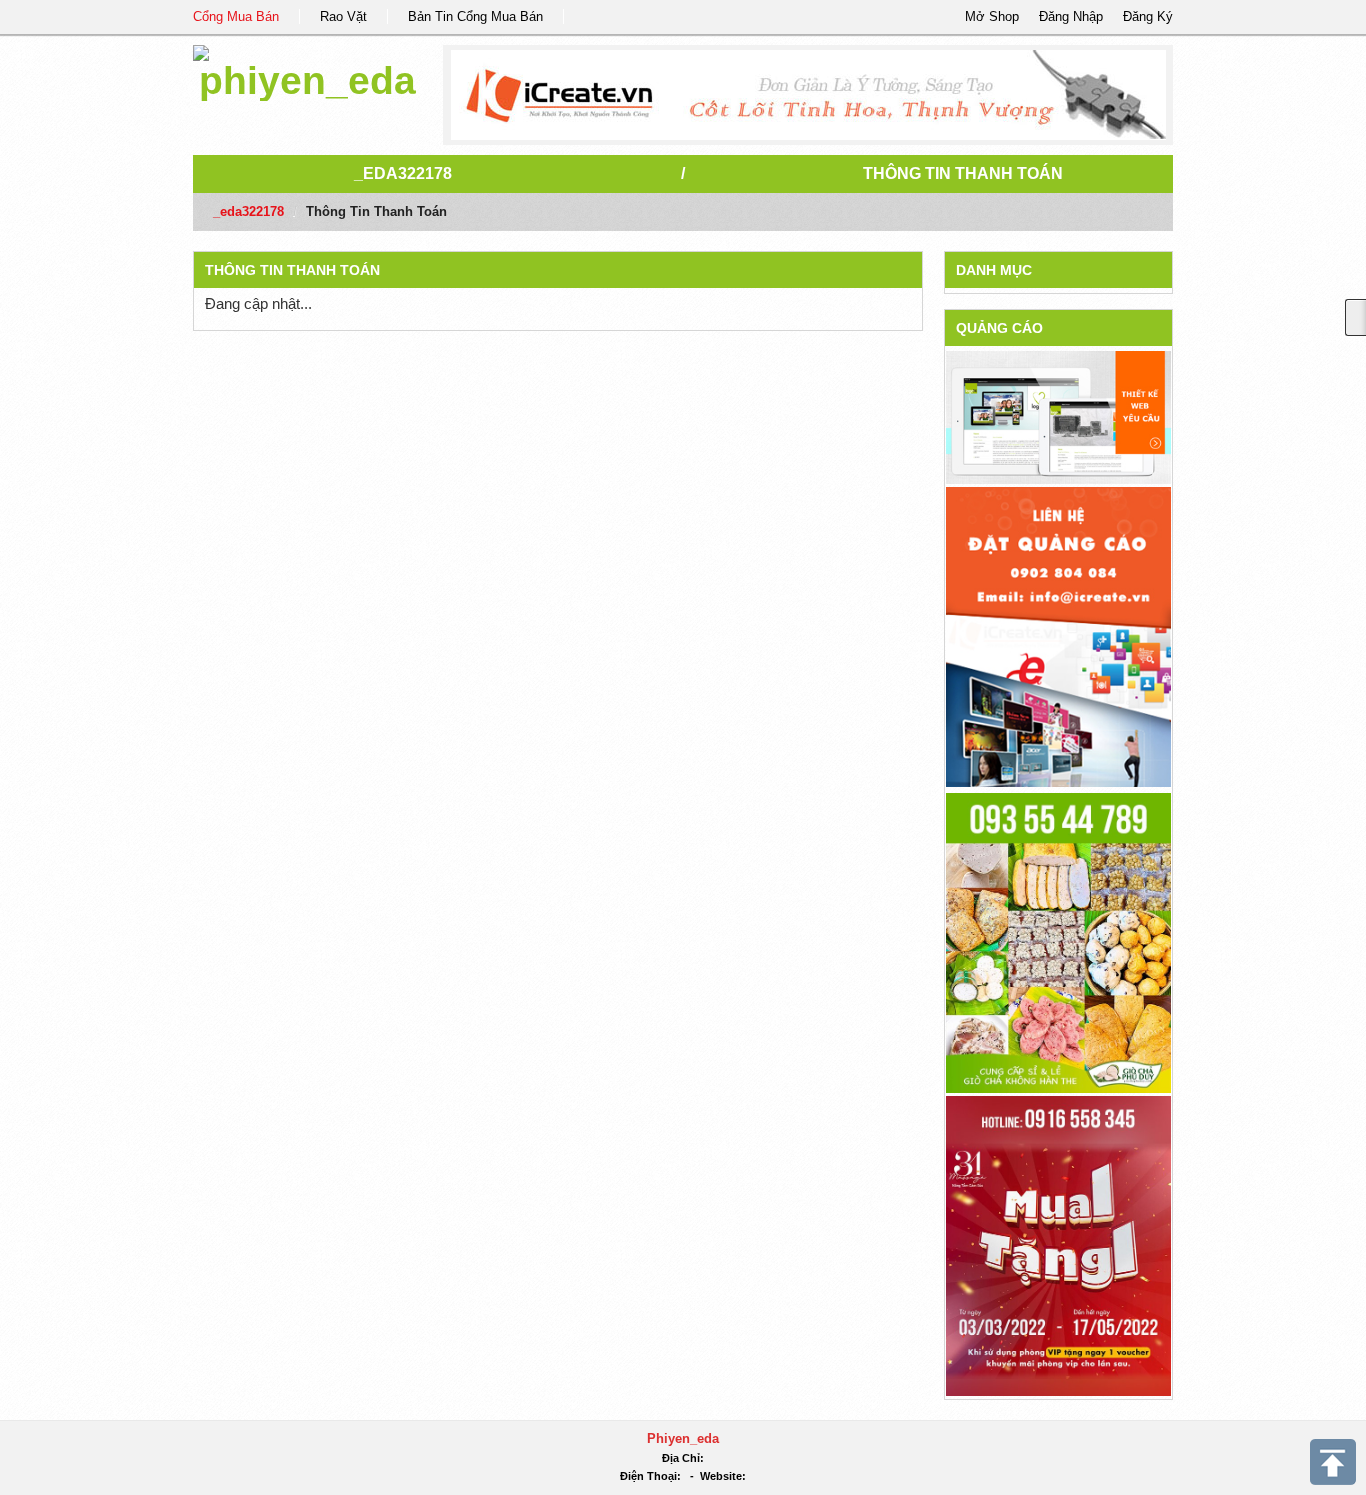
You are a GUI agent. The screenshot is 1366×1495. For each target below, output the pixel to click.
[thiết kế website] (808, 95)
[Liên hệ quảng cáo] (1058, 635)
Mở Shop (992, 16)
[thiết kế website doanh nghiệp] (1058, 416)
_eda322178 (403, 173)
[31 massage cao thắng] (1058, 1244)
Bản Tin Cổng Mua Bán (475, 16)
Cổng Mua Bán (236, 16)
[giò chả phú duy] (1058, 941)
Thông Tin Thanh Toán (963, 173)
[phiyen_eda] (307, 69)
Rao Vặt (343, 16)
